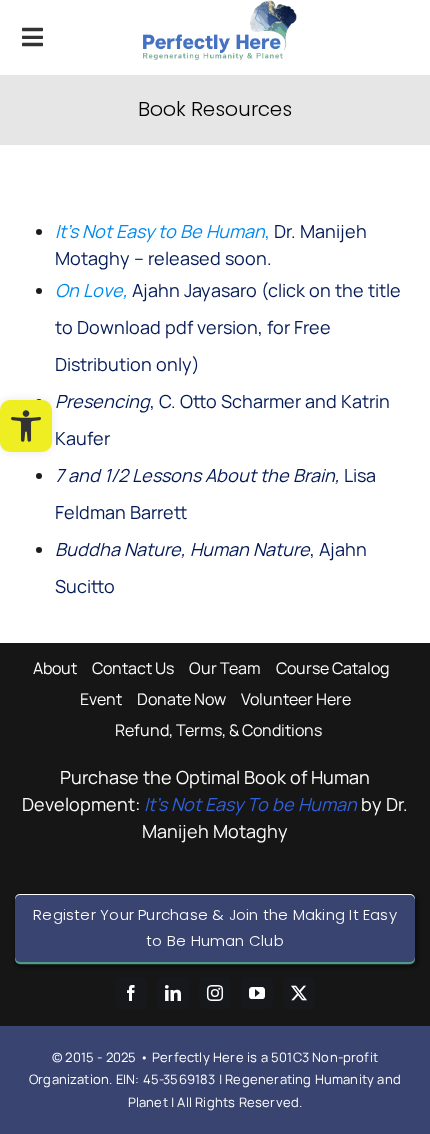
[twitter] (299, 993)
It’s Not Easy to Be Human (160, 231)
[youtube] (257, 993)
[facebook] (131, 993)
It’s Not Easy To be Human (250, 804)
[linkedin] (173, 993)
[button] (26, 426)
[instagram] (215, 993)
